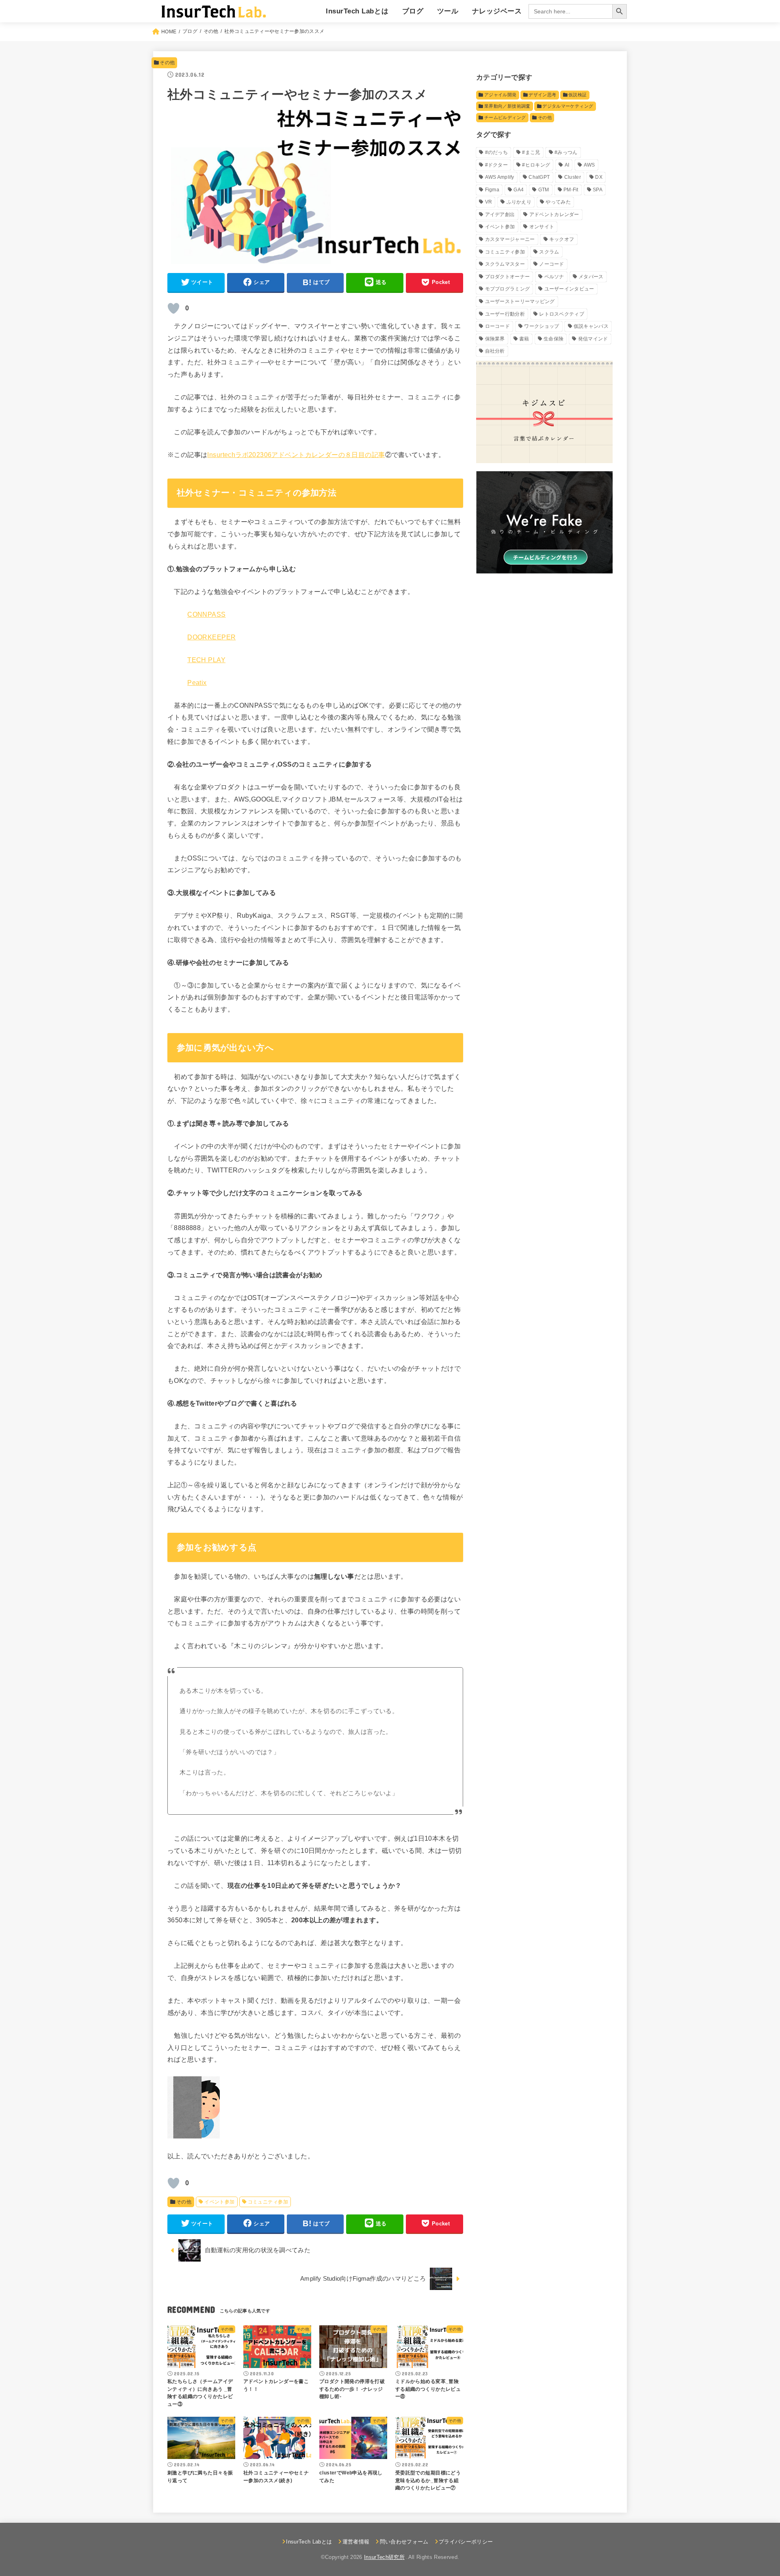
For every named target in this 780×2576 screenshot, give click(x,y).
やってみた (558, 202)
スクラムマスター (505, 264)
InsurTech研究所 (384, 2557)
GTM (544, 190)
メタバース (591, 277)
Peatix (197, 682)
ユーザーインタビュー (569, 289)
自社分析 (495, 351)
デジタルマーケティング (568, 106)
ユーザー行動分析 (505, 314)
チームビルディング (505, 117)
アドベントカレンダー (554, 214)
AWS (589, 165)
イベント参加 (219, 2202)
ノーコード (552, 264)
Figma (492, 190)
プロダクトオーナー (508, 277)
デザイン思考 (542, 95)
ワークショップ (542, 326)
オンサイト (542, 227)
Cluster (573, 177)
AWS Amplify (500, 177)
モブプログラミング (508, 289)
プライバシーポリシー (466, 2542)
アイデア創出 (500, 214)
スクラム (549, 252)
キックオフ (562, 239)
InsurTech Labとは (357, 11)
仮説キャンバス (591, 326)
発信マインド (593, 339)
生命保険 (554, 339)
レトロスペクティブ (562, 314)
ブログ (413, 11)
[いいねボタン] (173, 308)
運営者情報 (356, 2542)
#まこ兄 (531, 152)
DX (599, 177)
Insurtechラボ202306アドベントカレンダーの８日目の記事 (296, 455)
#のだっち (497, 152)
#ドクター (497, 165)
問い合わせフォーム (404, 2542)
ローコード (498, 326)
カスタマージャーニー (510, 239)
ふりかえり (519, 202)
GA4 (519, 190)
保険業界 (495, 339)
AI (567, 165)
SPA (598, 190)
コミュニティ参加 (268, 2202)
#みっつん (566, 152)
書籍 (524, 339)
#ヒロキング (536, 165)
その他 (167, 63)
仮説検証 (577, 95)
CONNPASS (206, 614)
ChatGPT (539, 177)
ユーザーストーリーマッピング (520, 301)
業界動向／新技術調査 (507, 106)
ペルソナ (554, 277)
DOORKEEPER (211, 637)
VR (489, 202)
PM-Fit (571, 190)
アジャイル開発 (500, 95)
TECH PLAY (206, 660)
